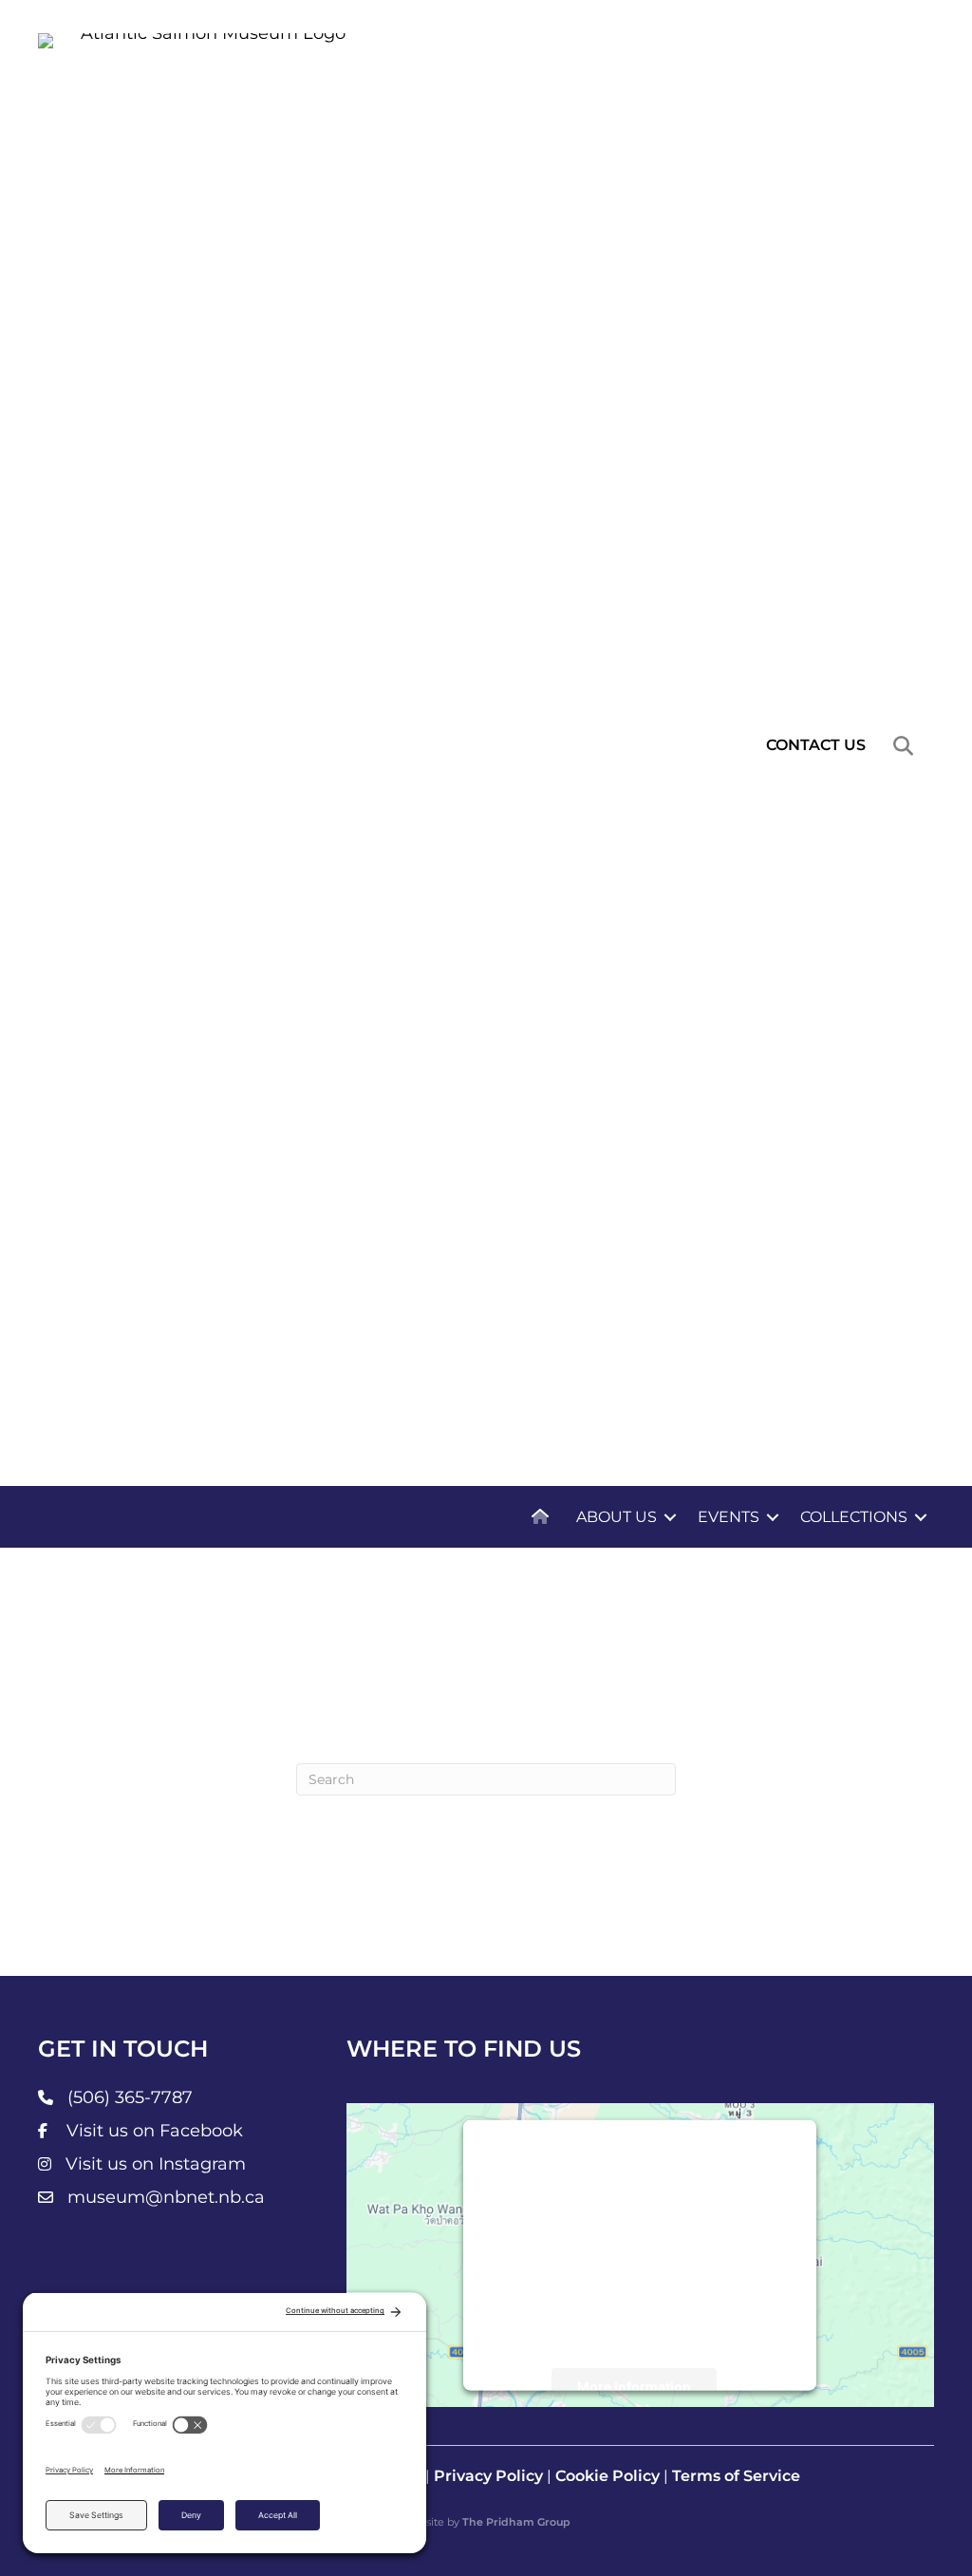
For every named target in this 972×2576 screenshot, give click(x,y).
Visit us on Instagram (156, 2164)
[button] (907, 746)
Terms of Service (736, 2476)
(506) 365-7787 (130, 2097)
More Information (634, 2387)
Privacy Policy (488, 2476)
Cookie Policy (607, 2476)
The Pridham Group (516, 2522)
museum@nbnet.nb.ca (166, 2197)
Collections (854, 1517)
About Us (617, 1517)
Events (729, 1517)
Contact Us (816, 745)
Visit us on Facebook (155, 2131)
